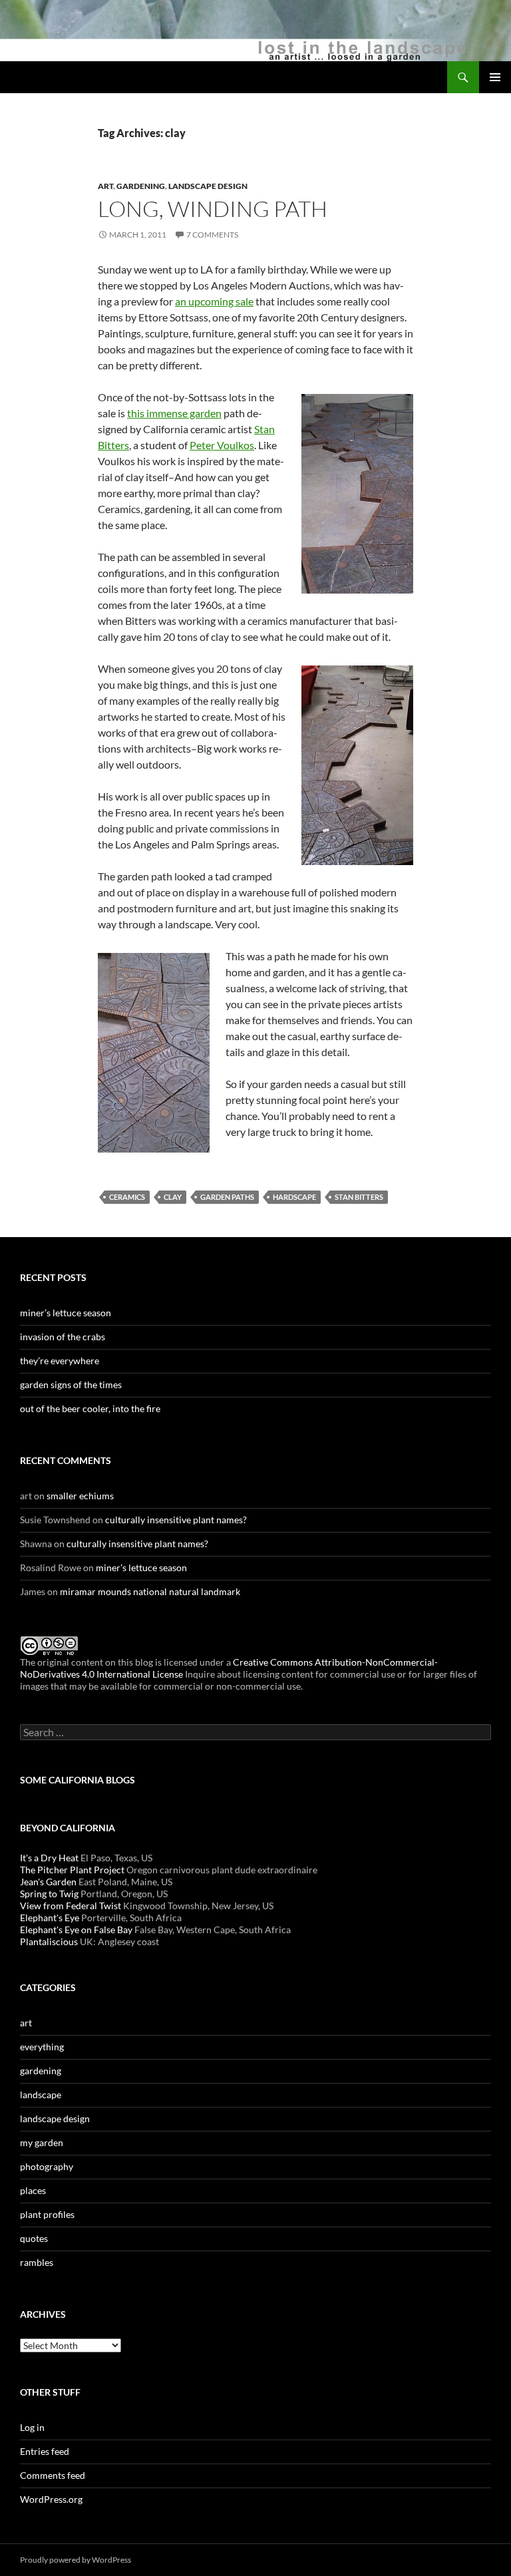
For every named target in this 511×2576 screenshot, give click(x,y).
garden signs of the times (71, 1384)
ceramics (127, 1197)
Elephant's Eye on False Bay (76, 1930)
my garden (42, 2142)
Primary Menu (495, 77)
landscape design (208, 186)
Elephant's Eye (50, 1918)
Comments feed (53, 2475)
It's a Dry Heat (49, 1858)
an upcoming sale (214, 301)
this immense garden (174, 413)
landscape (41, 2095)
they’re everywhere (60, 1361)
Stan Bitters (359, 1197)
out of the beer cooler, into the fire (90, 1408)
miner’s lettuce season (66, 1313)
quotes (34, 2238)
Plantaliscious (49, 1941)
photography (47, 2166)
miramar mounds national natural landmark (150, 1591)
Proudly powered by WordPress (76, 2560)
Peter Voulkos (222, 445)
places (33, 2190)
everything (42, 2047)
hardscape (294, 1197)
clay (173, 1197)
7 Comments (212, 235)
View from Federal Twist (71, 1906)
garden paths (227, 1197)
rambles (37, 2262)
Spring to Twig (49, 1894)
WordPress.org (51, 2499)
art (105, 186)
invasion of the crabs (63, 1337)
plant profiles (47, 2214)
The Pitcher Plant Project (72, 1870)
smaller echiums (80, 1496)
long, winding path (213, 209)
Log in (32, 2427)
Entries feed (45, 2451)
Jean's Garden (48, 1882)
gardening (141, 186)
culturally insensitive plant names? (176, 1520)
